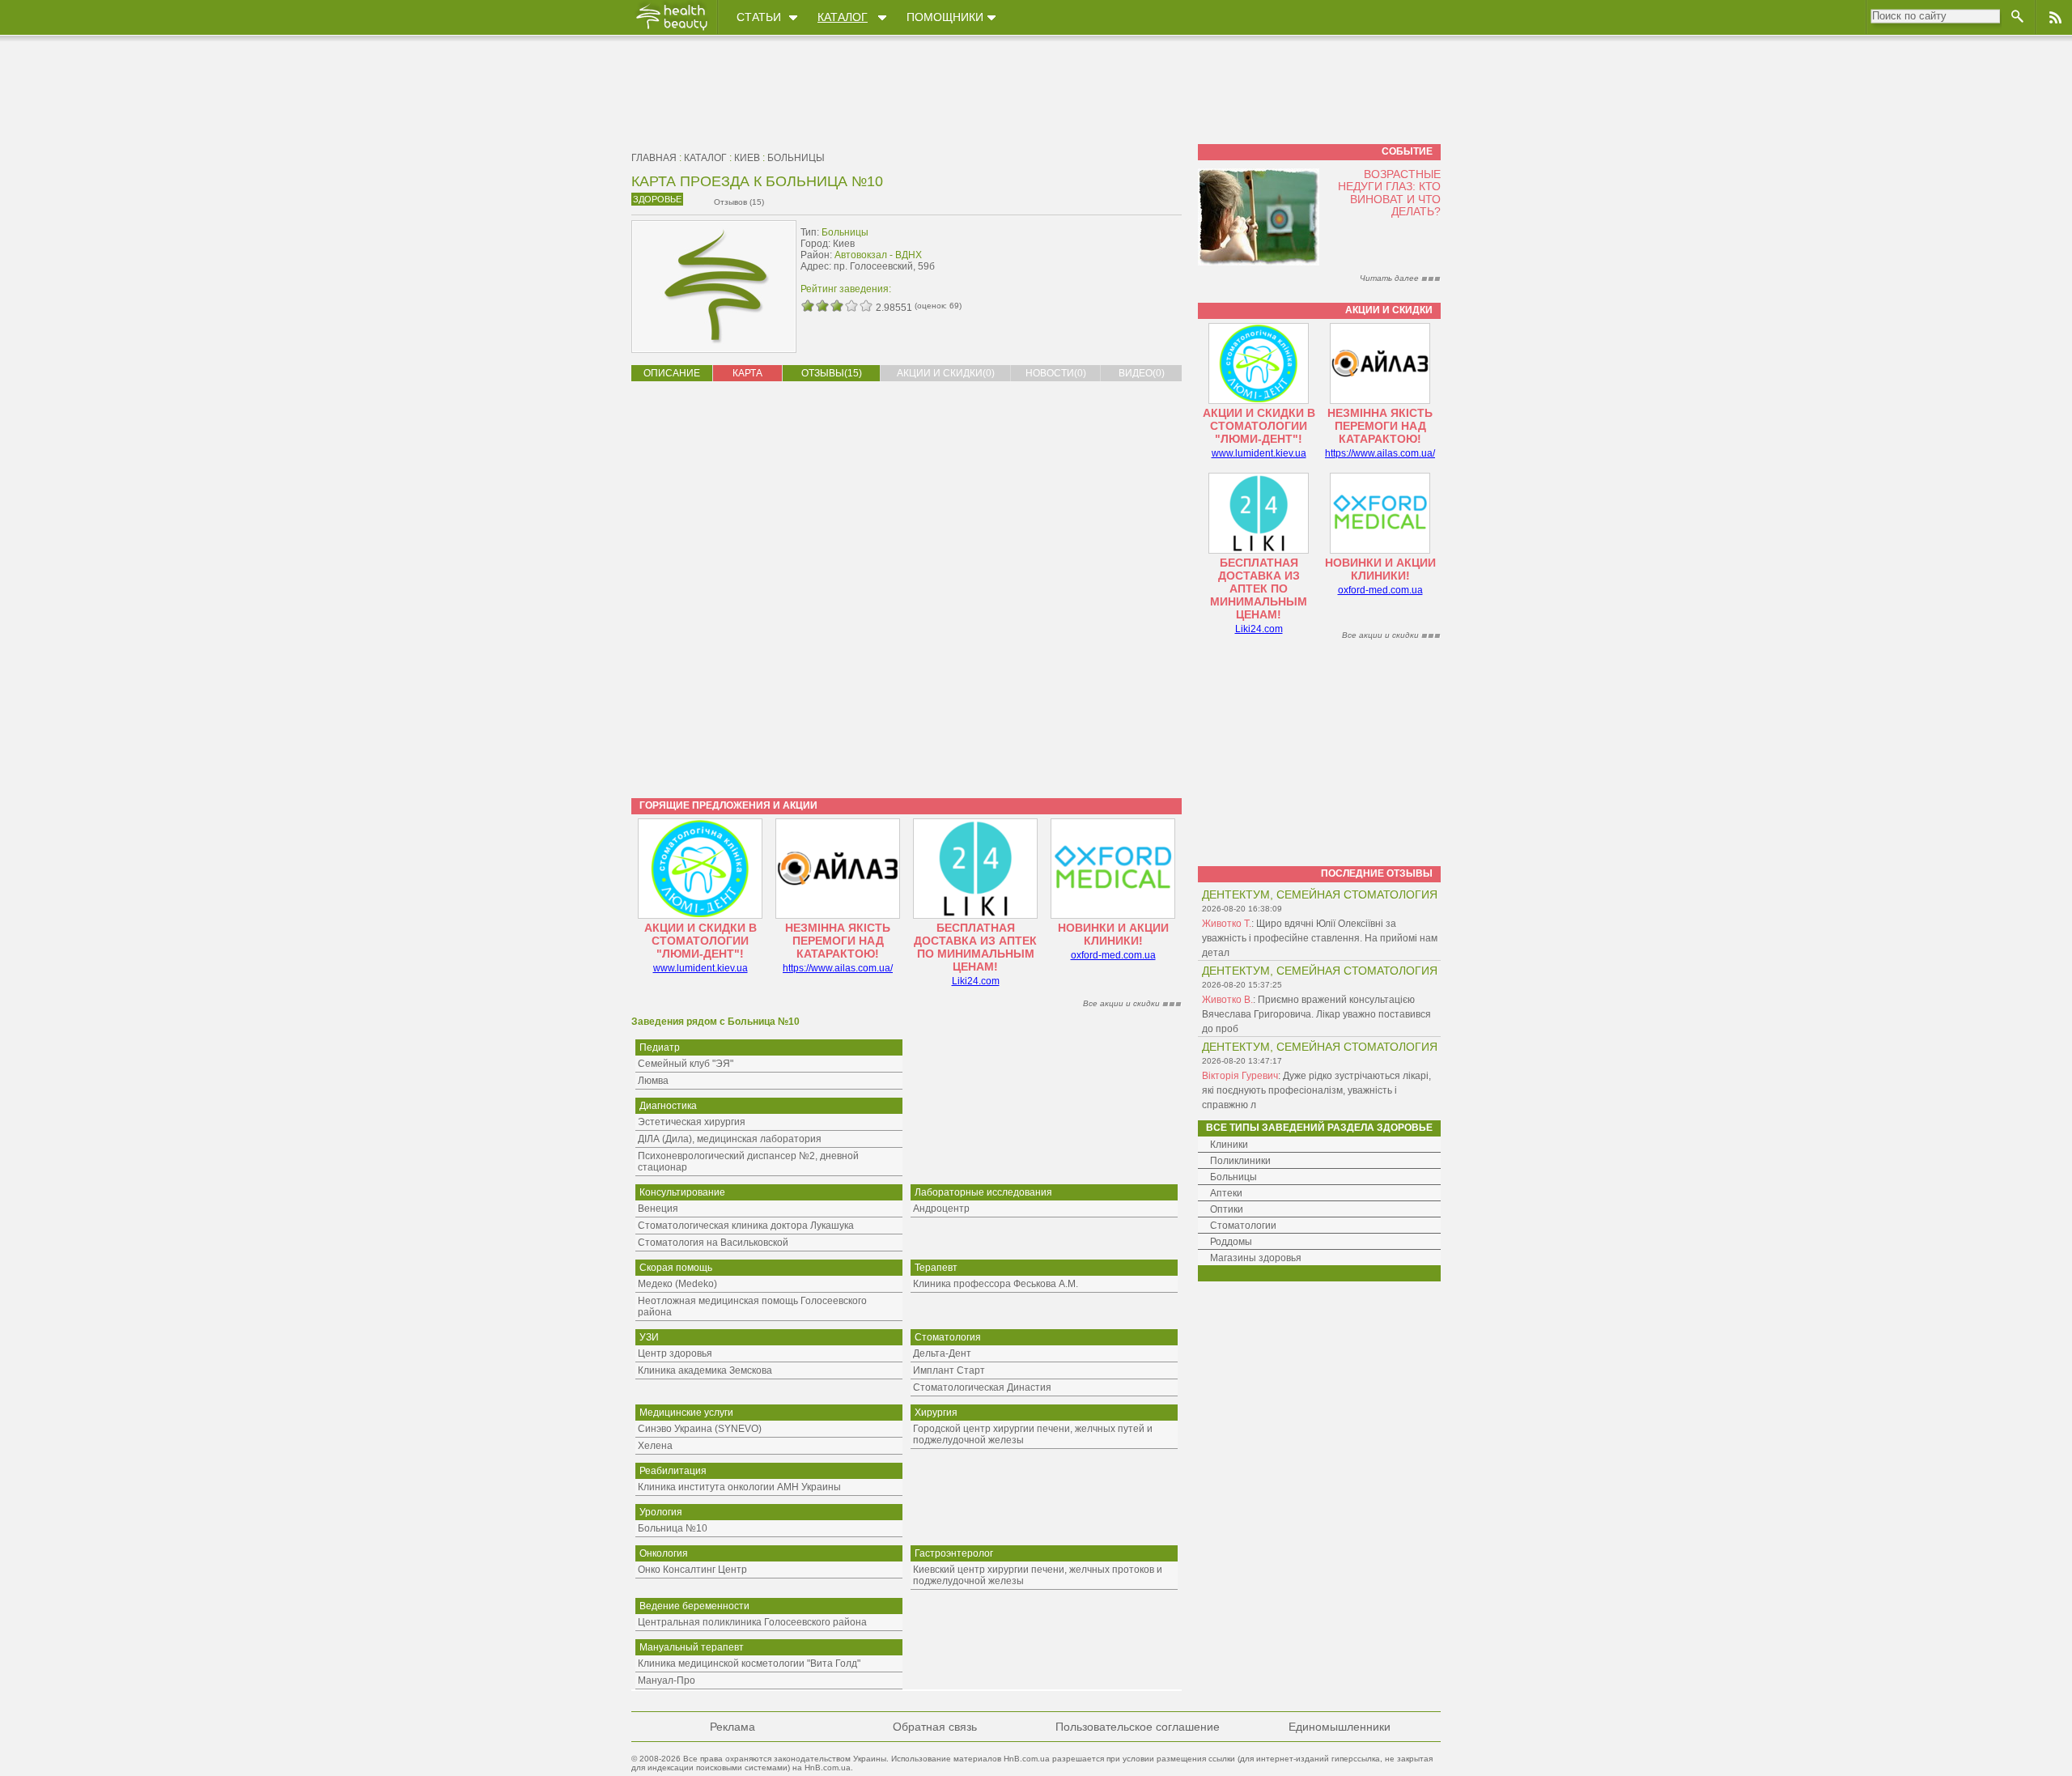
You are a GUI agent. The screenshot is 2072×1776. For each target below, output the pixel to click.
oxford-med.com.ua (1113, 955)
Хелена (655, 1446)
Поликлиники (1240, 1161)
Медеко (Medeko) (677, 1284)
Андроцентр (941, 1209)
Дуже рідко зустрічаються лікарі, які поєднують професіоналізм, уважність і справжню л (1316, 1090)
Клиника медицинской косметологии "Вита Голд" (749, 1663)
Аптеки (1226, 1193)
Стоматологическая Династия (982, 1387)
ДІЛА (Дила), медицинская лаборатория (730, 1139)
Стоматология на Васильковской (713, 1243)
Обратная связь (935, 1727)
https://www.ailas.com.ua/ (838, 968)
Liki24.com (976, 981)
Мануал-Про (667, 1680)
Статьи (759, 17)
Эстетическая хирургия (692, 1122)
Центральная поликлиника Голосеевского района (752, 1622)
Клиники (1229, 1145)
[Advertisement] (1080, 257)
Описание (672, 373)
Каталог (843, 17)
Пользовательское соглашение (1138, 1727)
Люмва (653, 1081)
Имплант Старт (949, 1370)
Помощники (945, 17)
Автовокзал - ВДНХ (878, 255)
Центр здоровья (675, 1353)
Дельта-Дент (942, 1353)
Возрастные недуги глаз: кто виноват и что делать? (1389, 193)
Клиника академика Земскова (705, 1370)
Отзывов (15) (739, 202)
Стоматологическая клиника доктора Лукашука (746, 1226)
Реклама (732, 1727)
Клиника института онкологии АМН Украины (739, 1487)
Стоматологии (1243, 1226)
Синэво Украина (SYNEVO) (700, 1429)
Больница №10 (673, 1528)
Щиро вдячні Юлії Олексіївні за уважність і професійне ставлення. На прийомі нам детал (1320, 938)
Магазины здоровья (1256, 1258)
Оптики (1227, 1209)
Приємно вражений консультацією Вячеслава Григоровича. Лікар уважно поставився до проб (1316, 1014)
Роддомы (1231, 1242)
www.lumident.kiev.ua (701, 968)
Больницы (796, 158)
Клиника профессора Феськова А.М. (996, 1284)
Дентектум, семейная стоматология (1320, 894)
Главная (654, 158)
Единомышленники (1340, 1727)
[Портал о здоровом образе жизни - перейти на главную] (671, 30)
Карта (747, 373)
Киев (747, 158)
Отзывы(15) (832, 373)
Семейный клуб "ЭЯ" (686, 1064)
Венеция (658, 1209)
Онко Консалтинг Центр (692, 1570)
